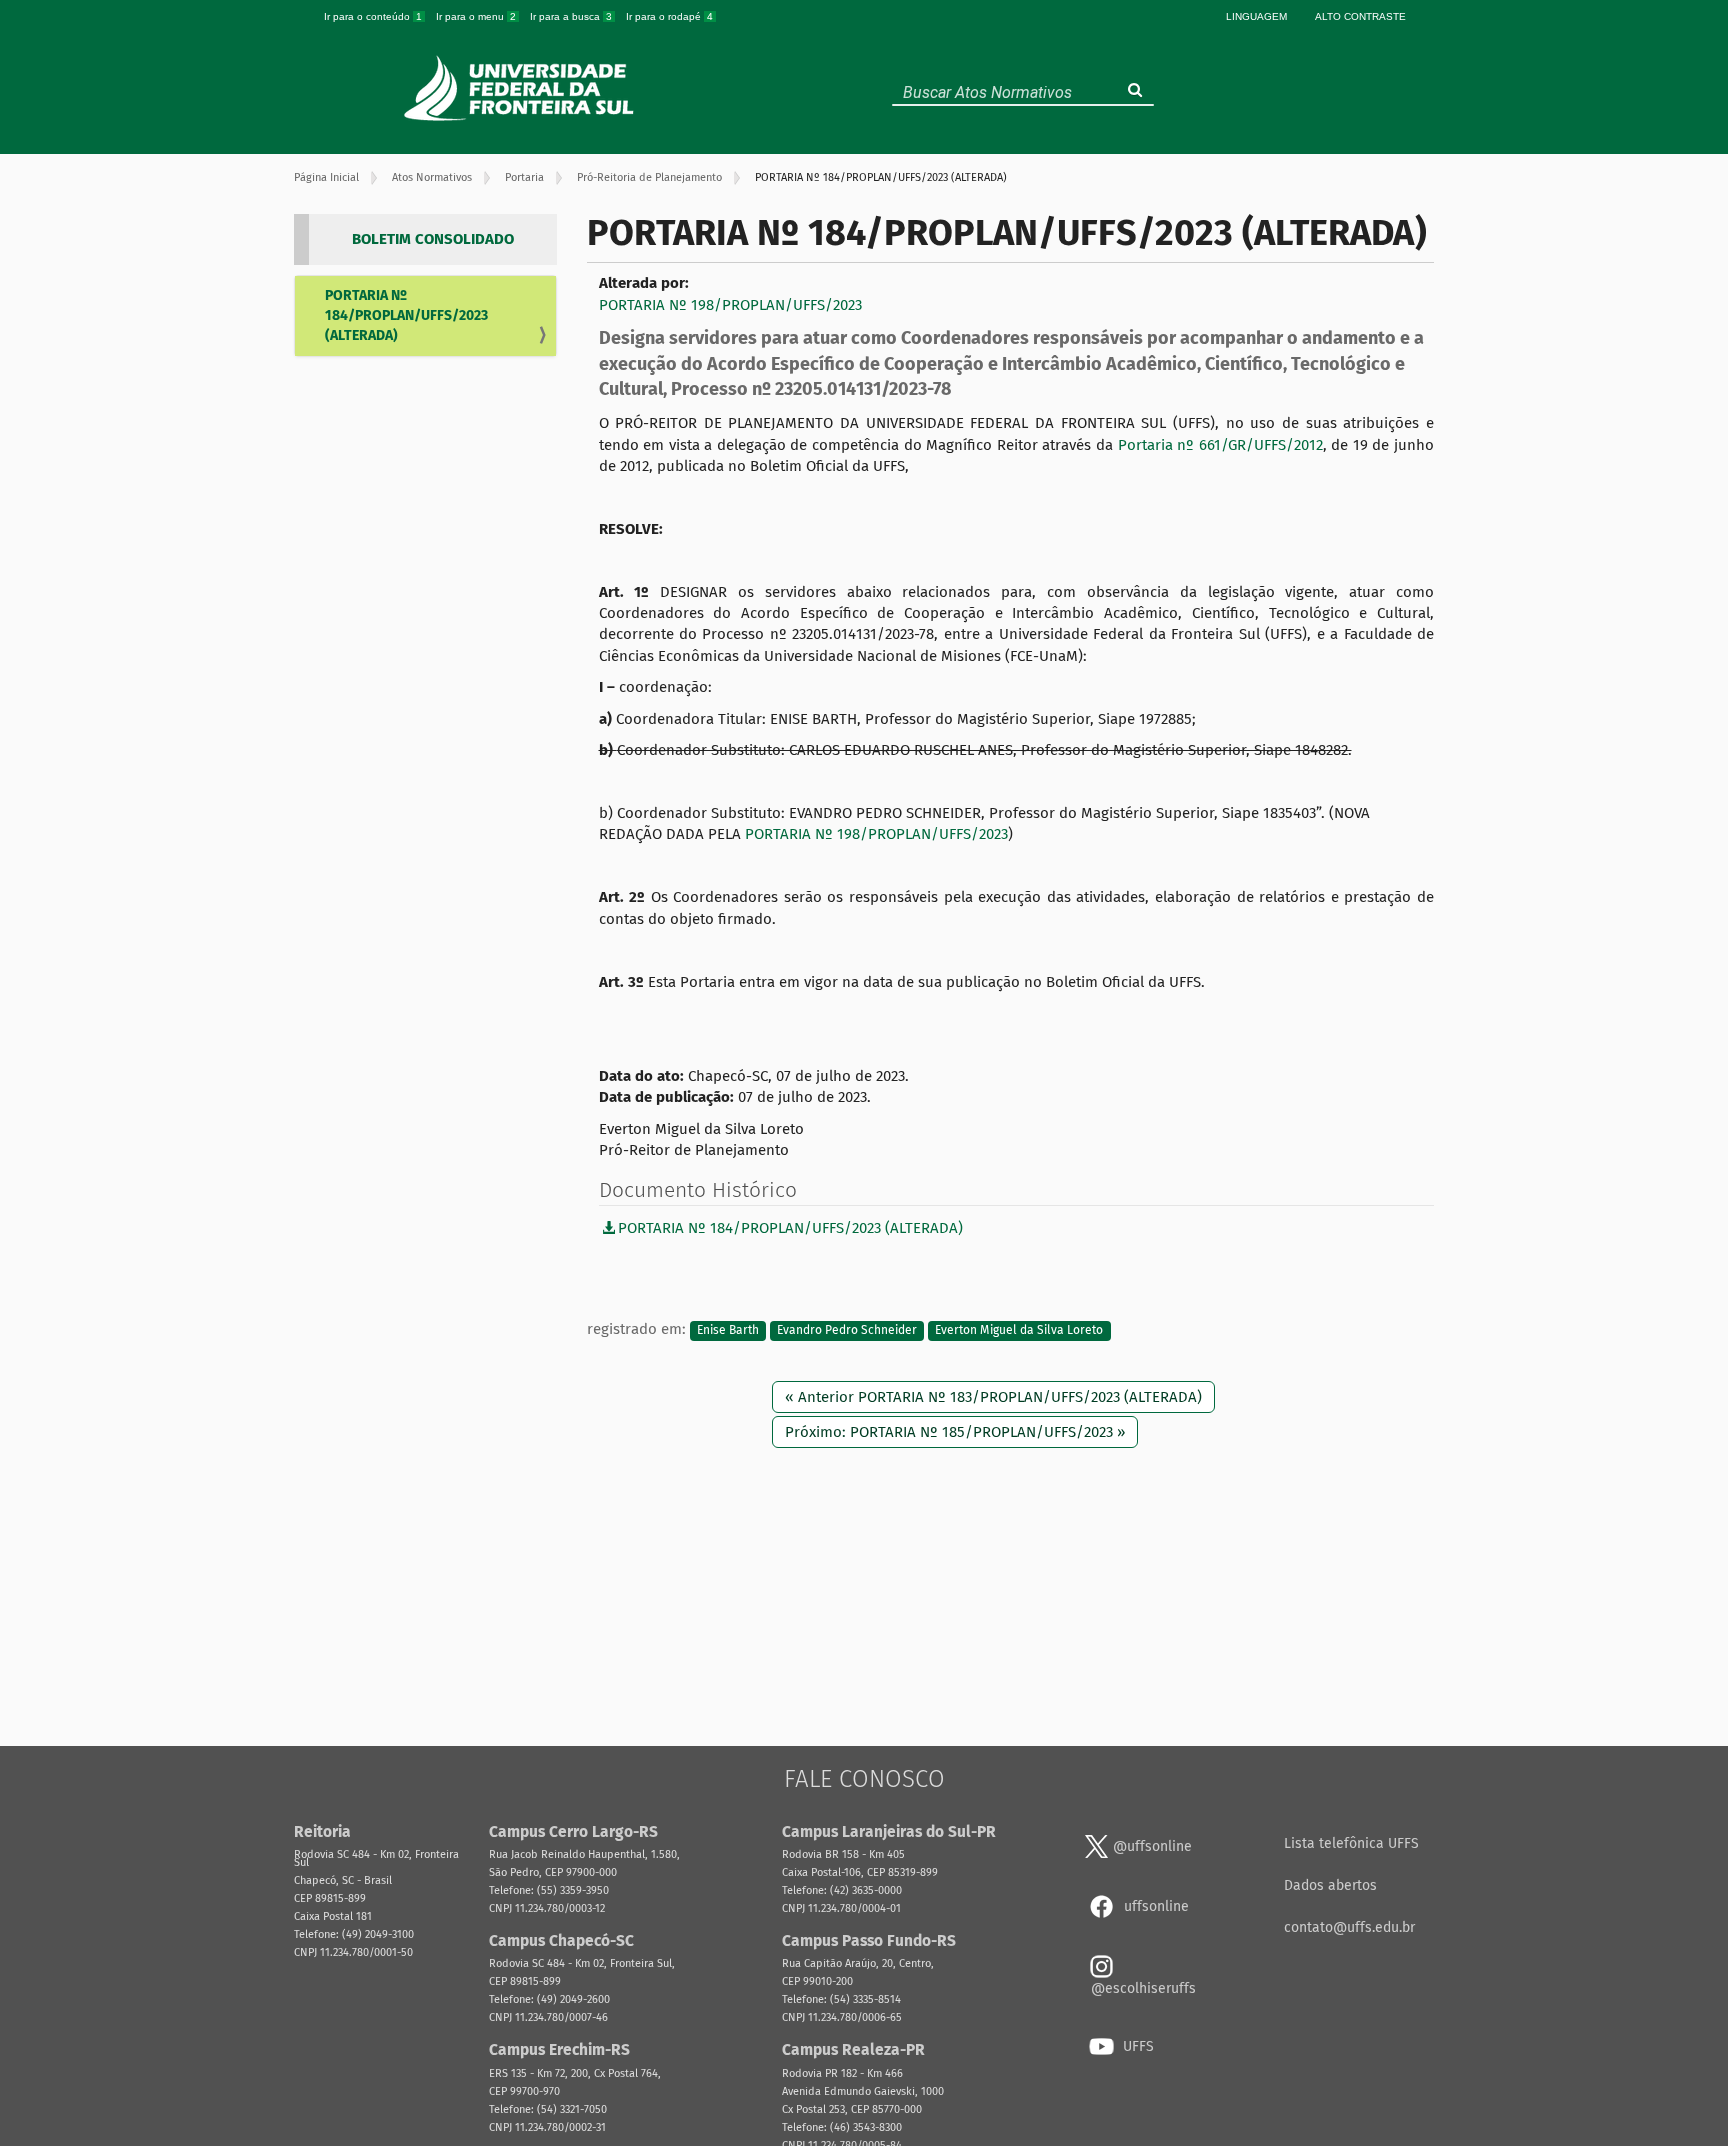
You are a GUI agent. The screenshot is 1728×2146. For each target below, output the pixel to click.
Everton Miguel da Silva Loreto (1019, 1330)
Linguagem (1256, 16)
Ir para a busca (571, 16)
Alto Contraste (1360, 16)
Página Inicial (326, 177)
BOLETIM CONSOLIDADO (433, 239)
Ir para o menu (476, 16)
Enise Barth (728, 1330)
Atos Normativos (432, 177)
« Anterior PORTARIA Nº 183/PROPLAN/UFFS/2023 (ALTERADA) (993, 1397)
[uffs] (521, 88)
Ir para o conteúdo (373, 16)
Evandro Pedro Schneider (847, 1330)
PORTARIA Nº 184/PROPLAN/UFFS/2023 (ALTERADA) (406, 315)
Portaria (524, 177)
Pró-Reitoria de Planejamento (649, 177)
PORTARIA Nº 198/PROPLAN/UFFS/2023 (730, 305)
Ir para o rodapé (669, 16)
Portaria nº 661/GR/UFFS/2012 (1220, 445)
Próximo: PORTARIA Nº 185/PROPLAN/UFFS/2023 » (955, 1432)
